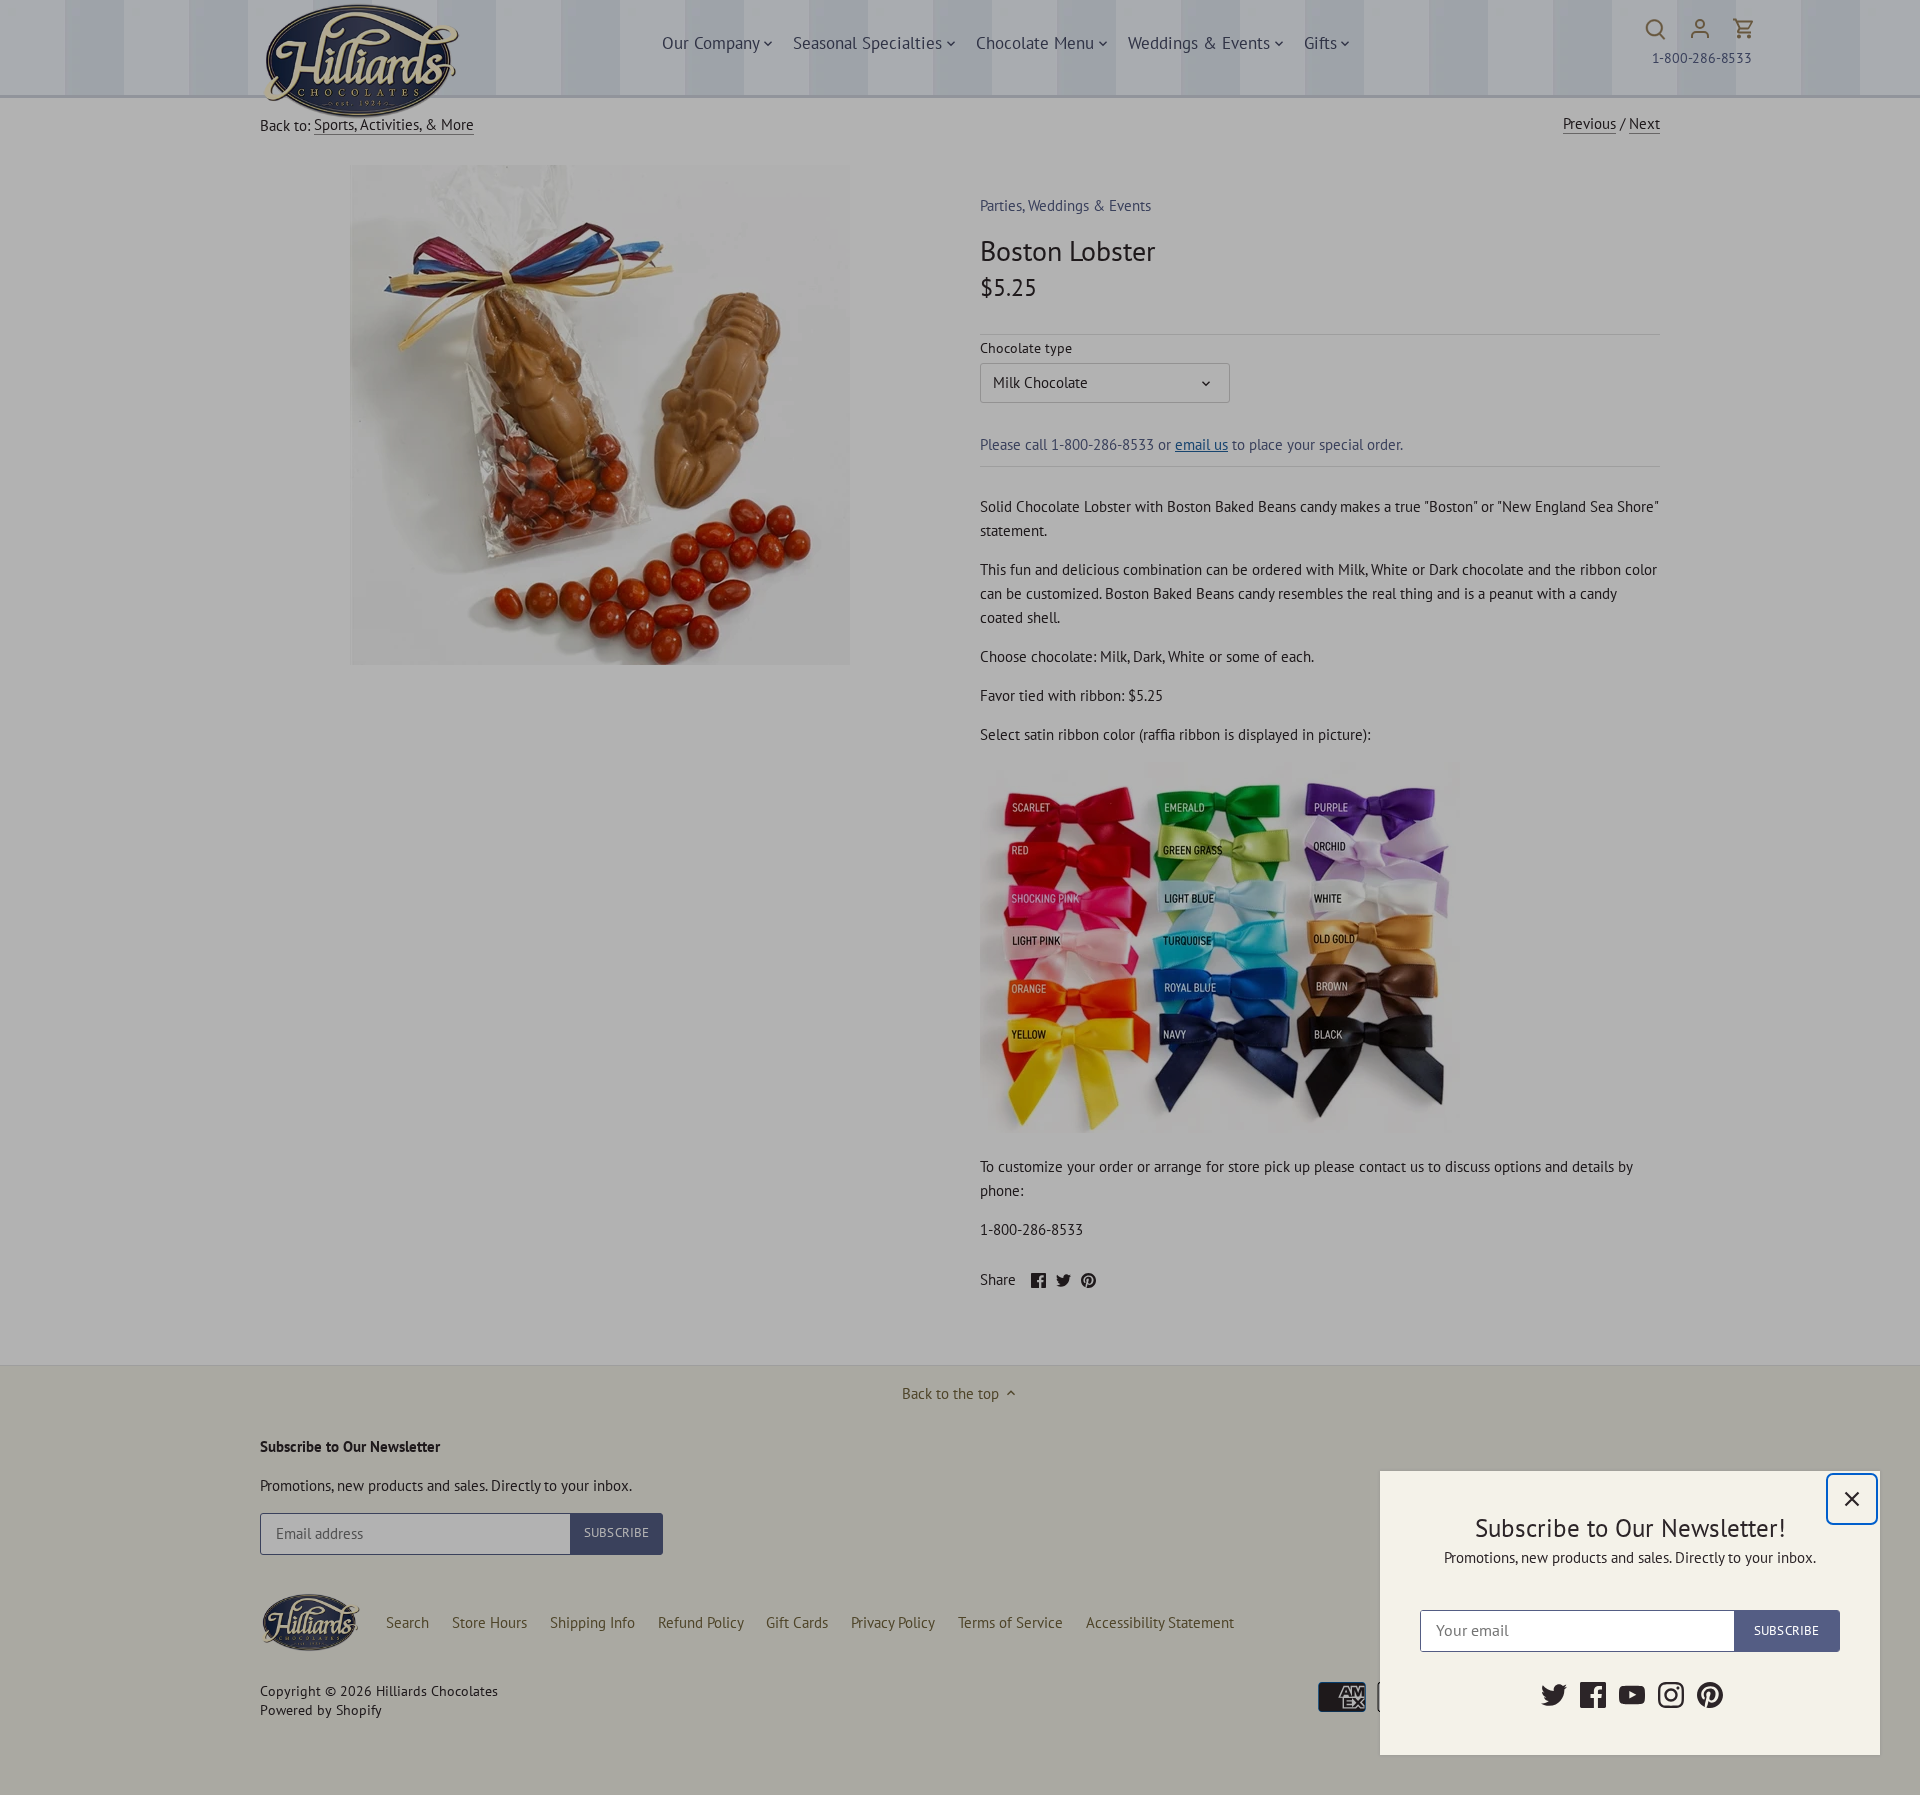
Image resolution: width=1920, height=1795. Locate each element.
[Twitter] (1554, 1695)
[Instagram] (1671, 1695)
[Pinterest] (1710, 1695)
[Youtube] (1632, 1695)
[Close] (1852, 1499)
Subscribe (1786, 1630)
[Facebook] (1593, 1695)
